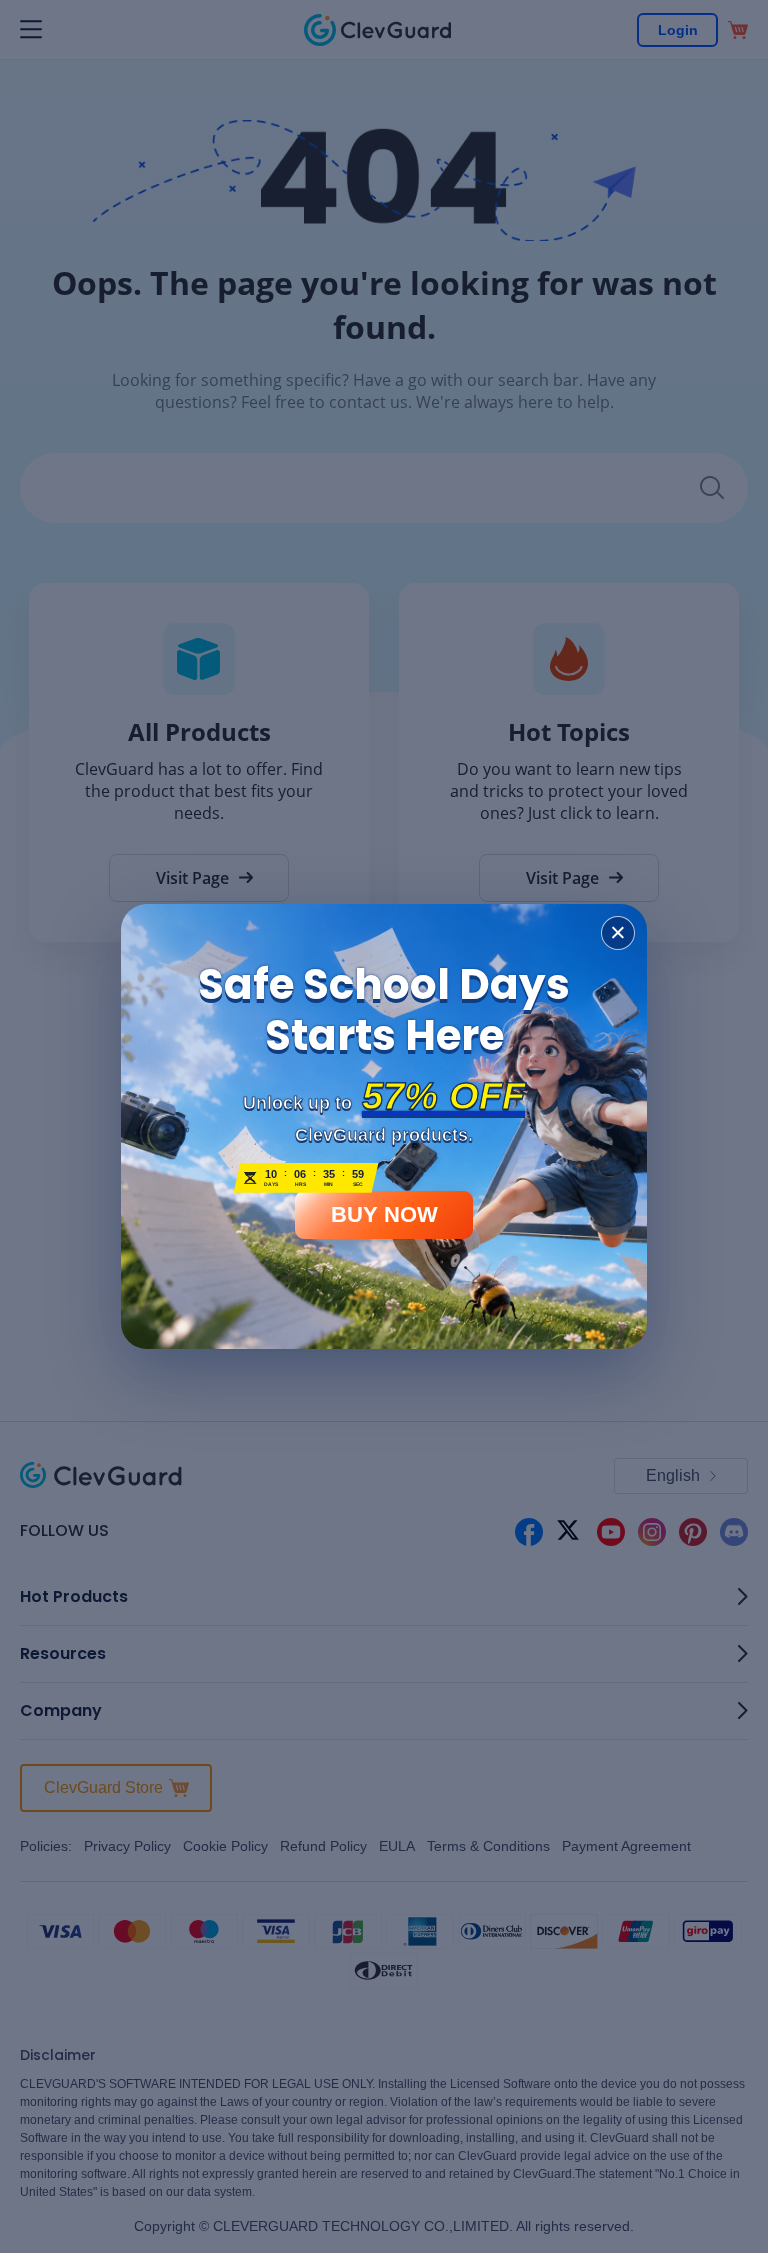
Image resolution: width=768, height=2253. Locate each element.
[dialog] (384, 1126)
